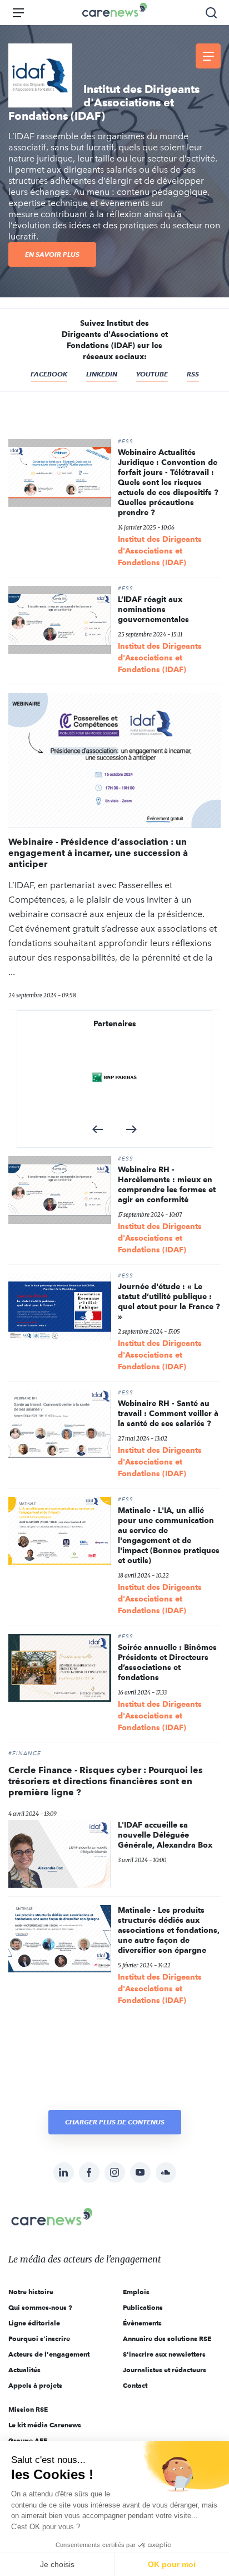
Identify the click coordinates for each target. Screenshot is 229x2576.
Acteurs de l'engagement (49, 2354)
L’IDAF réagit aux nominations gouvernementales (153, 609)
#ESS (126, 442)
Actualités (24, 2370)
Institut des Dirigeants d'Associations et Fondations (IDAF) (160, 551)
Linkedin (102, 374)
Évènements (142, 2323)
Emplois (136, 2292)
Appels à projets (35, 2385)
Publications (143, 2307)
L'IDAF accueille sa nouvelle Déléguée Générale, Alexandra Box (165, 1835)
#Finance (25, 1754)
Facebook (49, 374)
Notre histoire (31, 2292)
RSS (193, 374)
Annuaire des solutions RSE (167, 2339)
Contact (135, 2385)
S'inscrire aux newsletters (164, 2354)
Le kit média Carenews (45, 2425)
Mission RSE (28, 2409)
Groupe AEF (28, 2440)
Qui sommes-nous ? (40, 2307)
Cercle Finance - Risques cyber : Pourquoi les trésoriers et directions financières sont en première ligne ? (106, 1781)
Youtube (152, 374)
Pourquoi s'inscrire (39, 2339)
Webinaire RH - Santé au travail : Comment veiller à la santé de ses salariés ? (168, 1413)
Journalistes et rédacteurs (165, 2370)
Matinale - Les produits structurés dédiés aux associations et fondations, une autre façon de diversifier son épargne (169, 1930)
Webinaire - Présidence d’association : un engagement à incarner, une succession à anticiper (98, 853)
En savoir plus (52, 254)
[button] (98, 1129)
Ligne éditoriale (34, 2323)
